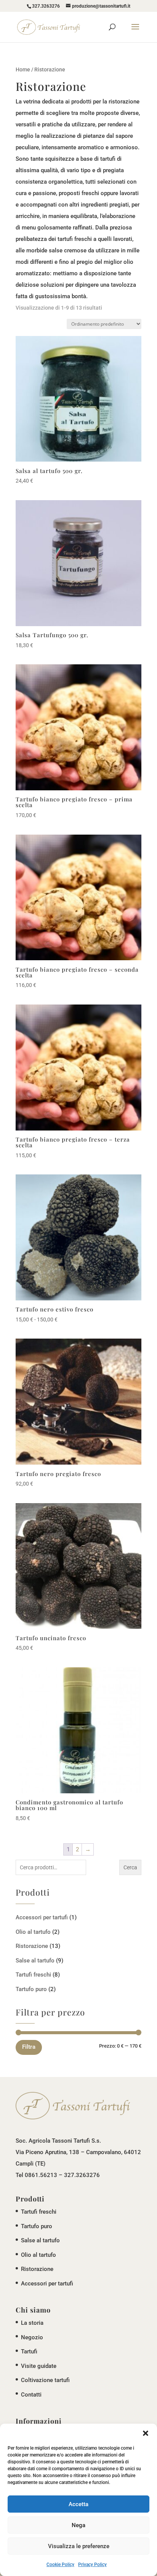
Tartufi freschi (33, 1975)
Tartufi (29, 2352)
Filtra (29, 2047)
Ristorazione (32, 1946)
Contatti (31, 2395)
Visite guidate (39, 2366)
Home (23, 69)
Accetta (78, 2504)
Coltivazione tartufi (45, 2380)
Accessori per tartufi (42, 1917)
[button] (146, 2433)
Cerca (130, 1867)
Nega (78, 2525)
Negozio (32, 2337)
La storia (32, 2323)
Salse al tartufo (35, 1961)
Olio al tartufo (33, 1932)
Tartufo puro (31, 1989)
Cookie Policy (60, 2565)
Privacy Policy (92, 2565)
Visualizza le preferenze (79, 2546)
